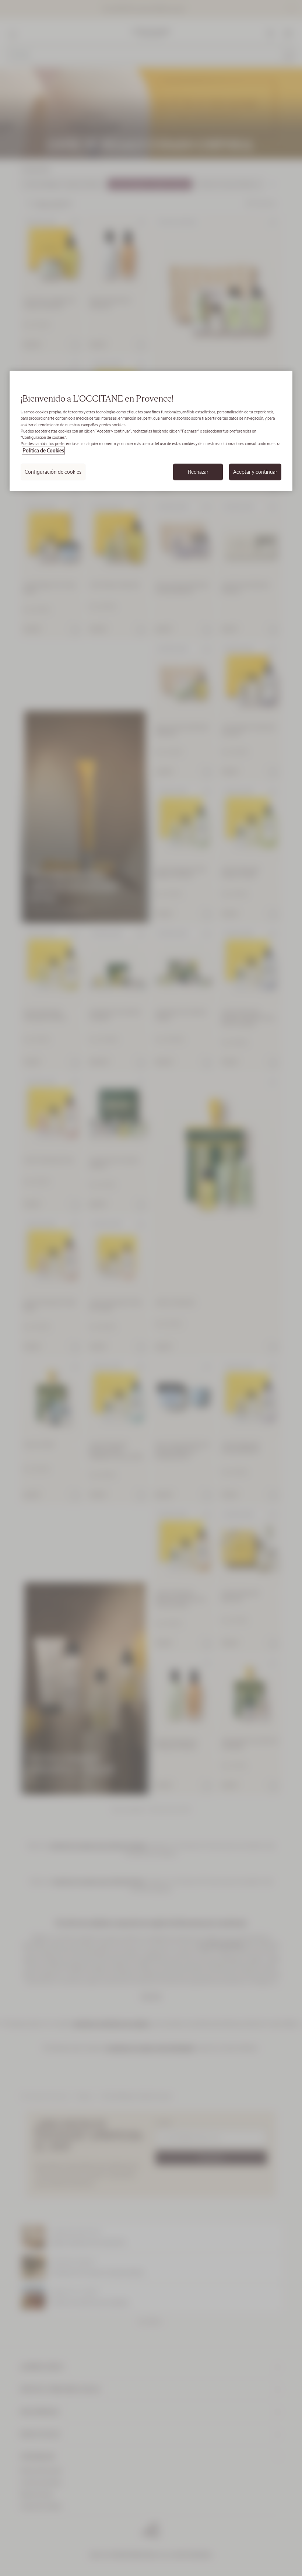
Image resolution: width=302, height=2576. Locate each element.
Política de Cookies (43, 450)
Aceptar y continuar (255, 472)
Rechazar (198, 472)
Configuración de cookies (53, 472)
